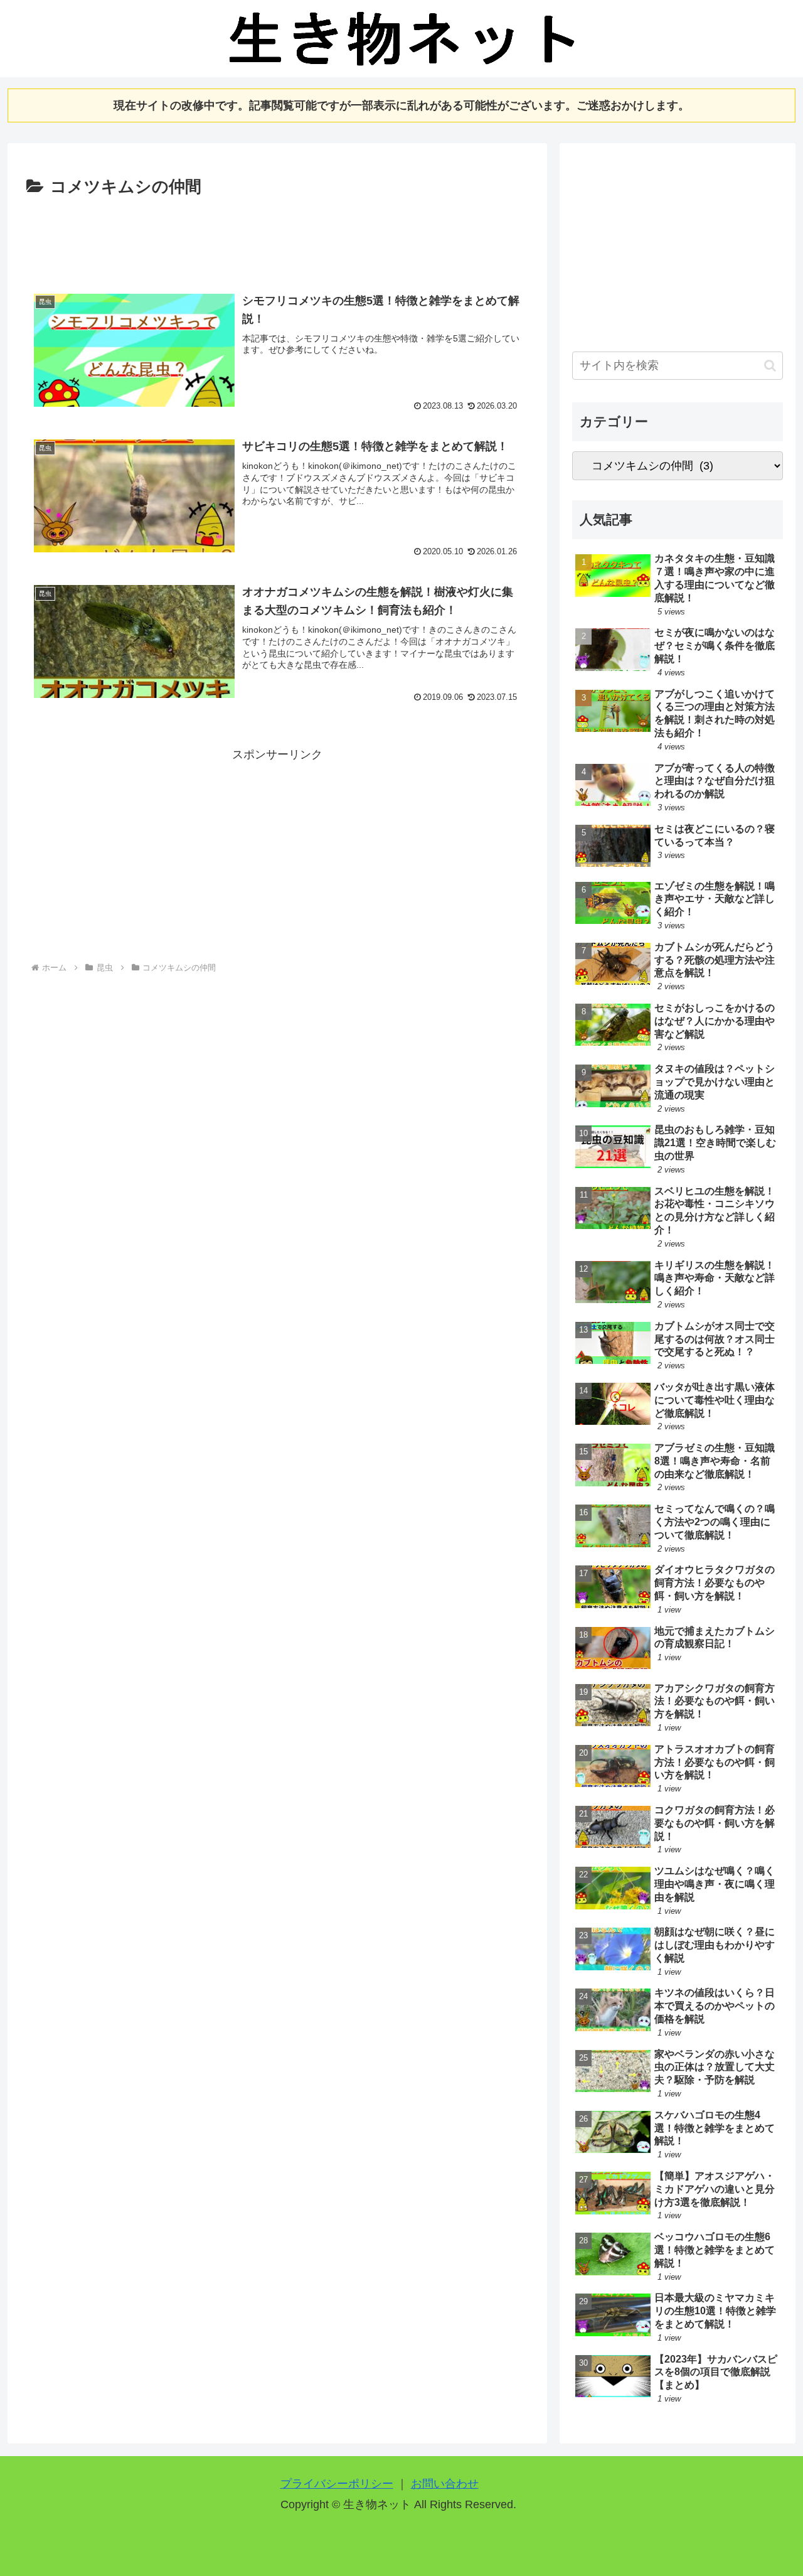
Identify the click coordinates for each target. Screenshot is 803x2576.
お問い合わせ (445, 2484)
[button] (770, 366)
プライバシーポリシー (337, 2484)
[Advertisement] (277, 236)
